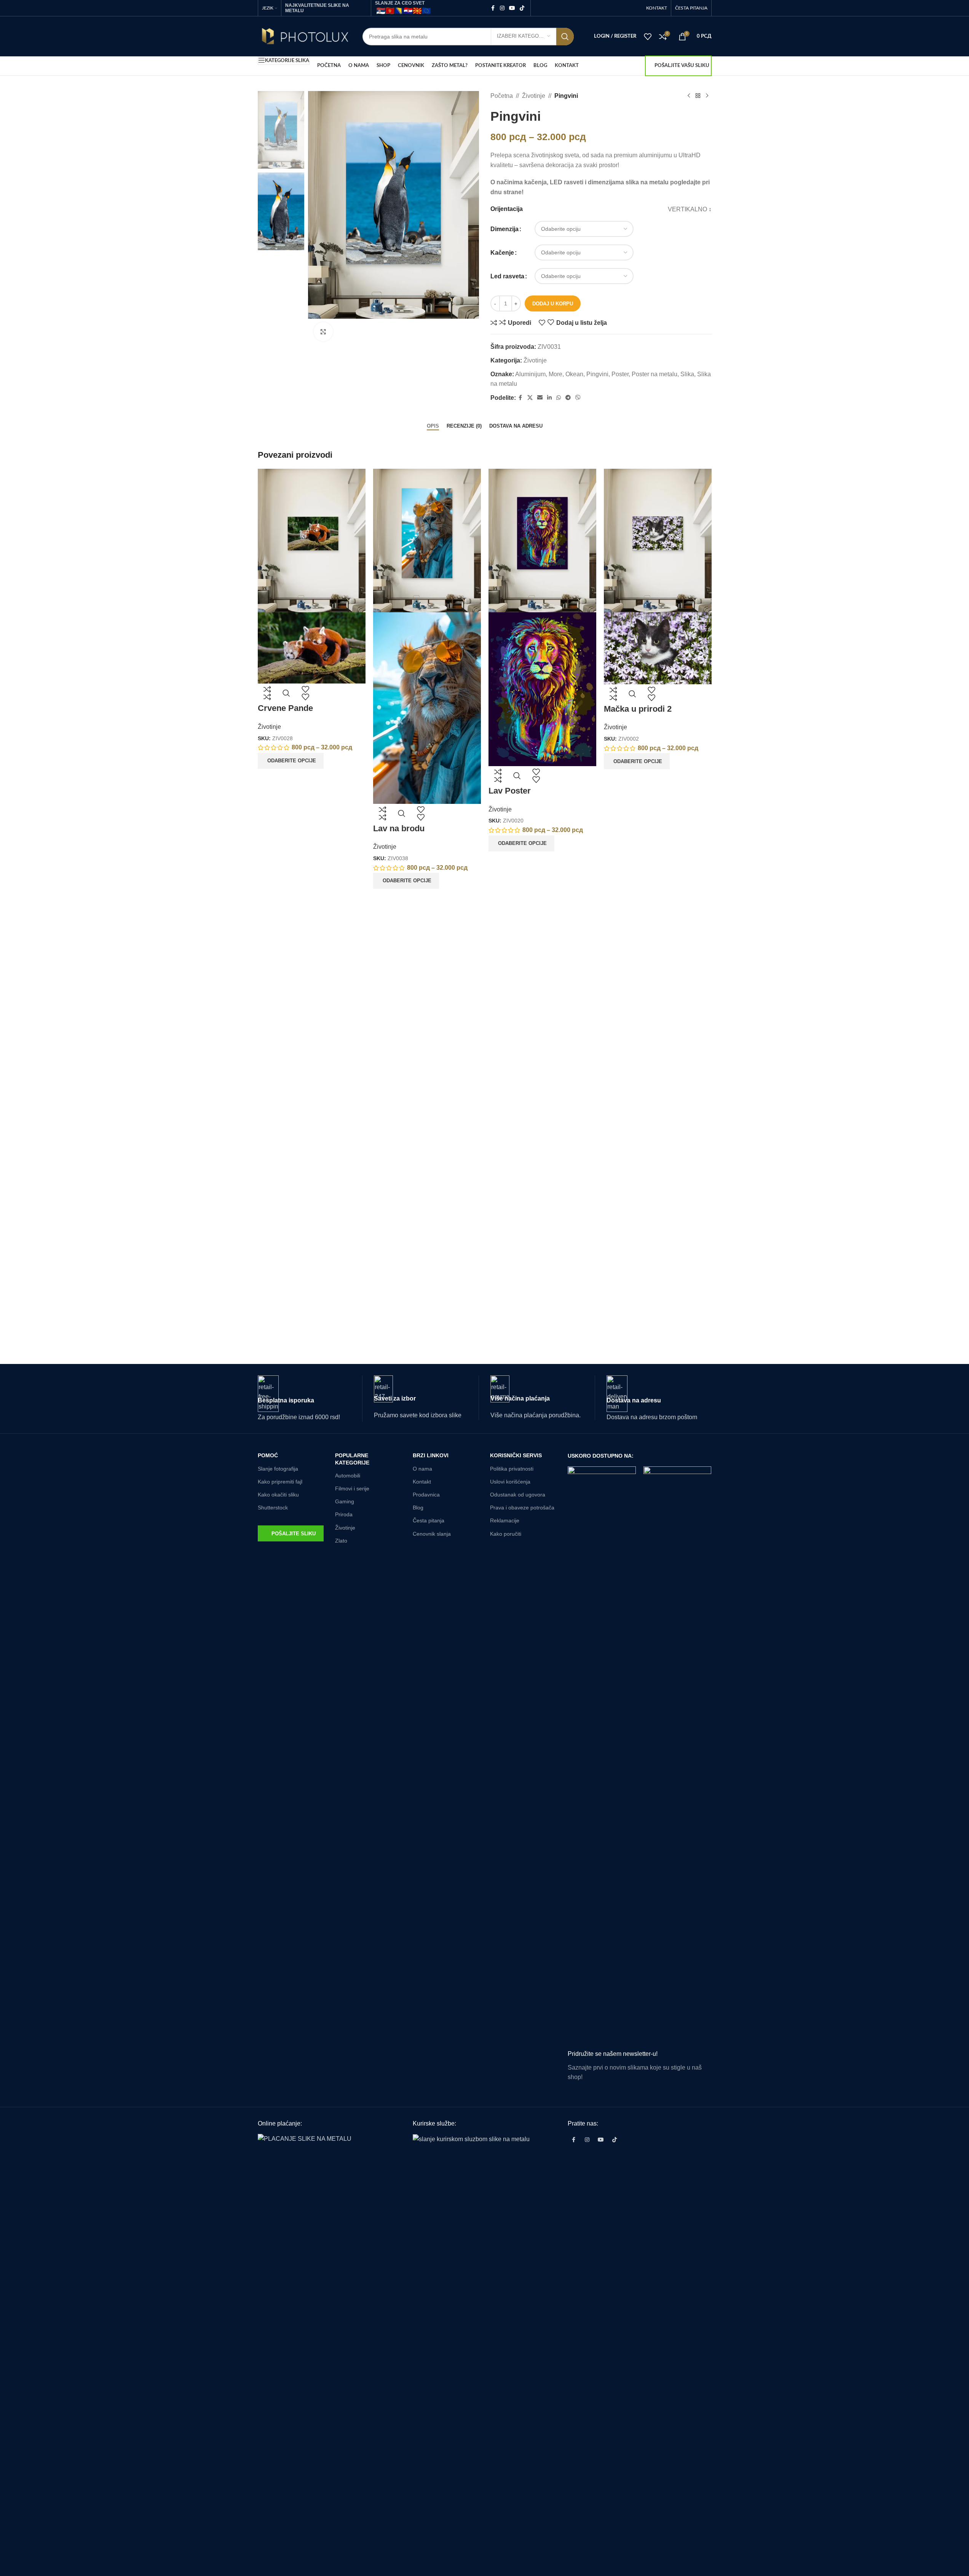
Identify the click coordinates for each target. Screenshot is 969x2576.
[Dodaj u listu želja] (305, 693)
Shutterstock (273, 1508)
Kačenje (502, 253)
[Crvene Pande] (312, 540)
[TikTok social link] (522, 8)
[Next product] (707, 96)
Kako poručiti (506, 1534)
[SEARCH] (565, 37)
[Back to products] (698, 96)
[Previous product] (689, 96)
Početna (502, 96)
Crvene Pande (285, 708)
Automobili (348, 1476)
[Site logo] (304, 36)
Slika (687, 374)
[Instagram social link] (502, 8)
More (556, 374)
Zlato (341, 1541)
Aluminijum (530, 374)
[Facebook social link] (493, 8)
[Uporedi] (267, 693)
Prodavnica (426, 1495)
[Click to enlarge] (323, 332)
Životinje (534, 96)
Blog (418, 1508)
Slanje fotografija (278, 1469)
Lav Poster (510, 791)
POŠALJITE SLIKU (294, 1534)
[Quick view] (286, 693)
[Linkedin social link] (549, 398)
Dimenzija (504, 229)
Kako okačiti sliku (278, 1495)
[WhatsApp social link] (559, 398)
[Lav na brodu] (427, 540)
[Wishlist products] (648, 37)
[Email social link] (540, 398)
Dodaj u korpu (553, 304)
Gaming (345, 1501)
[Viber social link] (578, 398)
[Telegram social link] (568, 398)
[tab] (433, 426)
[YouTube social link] (512, 8)
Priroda (344, 1514)
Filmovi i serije (352, 1488)
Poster (620, 374)
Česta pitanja (429, 1520)
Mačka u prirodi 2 (638, 709)
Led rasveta (507, 276)
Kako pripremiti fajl (280, 1482)
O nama (422, 1469)
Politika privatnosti (512, 1469)
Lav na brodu (399, 828)
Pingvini (597, 374)
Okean (574, 374)
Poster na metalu (655, 374)
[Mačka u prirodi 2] (658, 540)
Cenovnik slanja (432, 1534)
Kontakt (422, 1482)
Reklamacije (505, 1520)
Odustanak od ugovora (518, 1495)
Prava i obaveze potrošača (522, 1508)
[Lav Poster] (542, 540)
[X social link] (530, 398)
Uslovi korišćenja (510, 1482)
